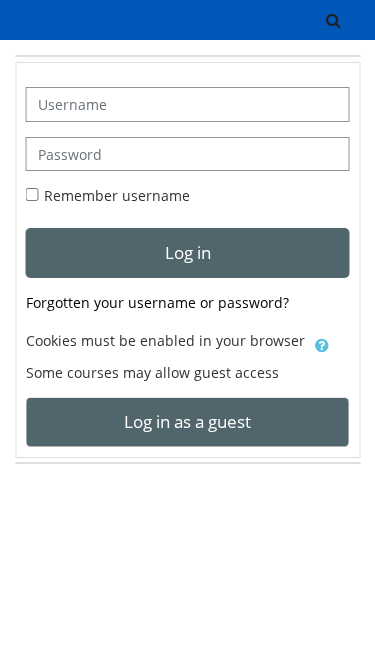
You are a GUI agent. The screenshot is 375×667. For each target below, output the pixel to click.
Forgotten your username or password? (157, 302)
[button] (333, 20)
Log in (188, 252)
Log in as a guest (187, 421)
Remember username (117, 195)
